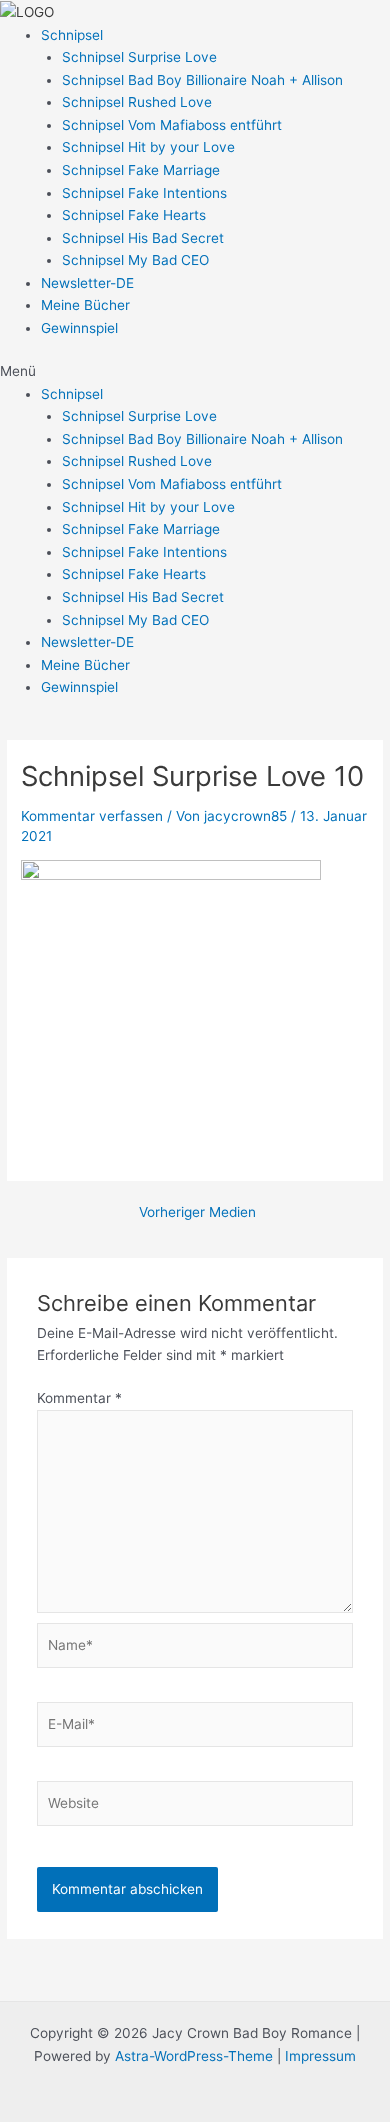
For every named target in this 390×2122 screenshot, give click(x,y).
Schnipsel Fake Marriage (141, 170)
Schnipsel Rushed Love (137, 102)
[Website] (195, 1807)
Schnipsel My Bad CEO (135, 260)
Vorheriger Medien (197, 1213)
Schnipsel (72, 35)
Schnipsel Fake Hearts (134, 215)
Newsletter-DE (87, 283)
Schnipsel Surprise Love (139, 57)
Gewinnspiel (79, 328)
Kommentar (79, 1398)
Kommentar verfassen (92, 816)
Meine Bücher (85, 305)
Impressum (318, 2056)
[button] (195, 371)
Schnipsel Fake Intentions (144, 193)
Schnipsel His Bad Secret (143, 238)
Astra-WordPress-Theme (194, 2056)
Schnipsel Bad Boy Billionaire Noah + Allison (202, 80)
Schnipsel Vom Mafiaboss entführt (172, 125)
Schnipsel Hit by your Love (148, 147)
